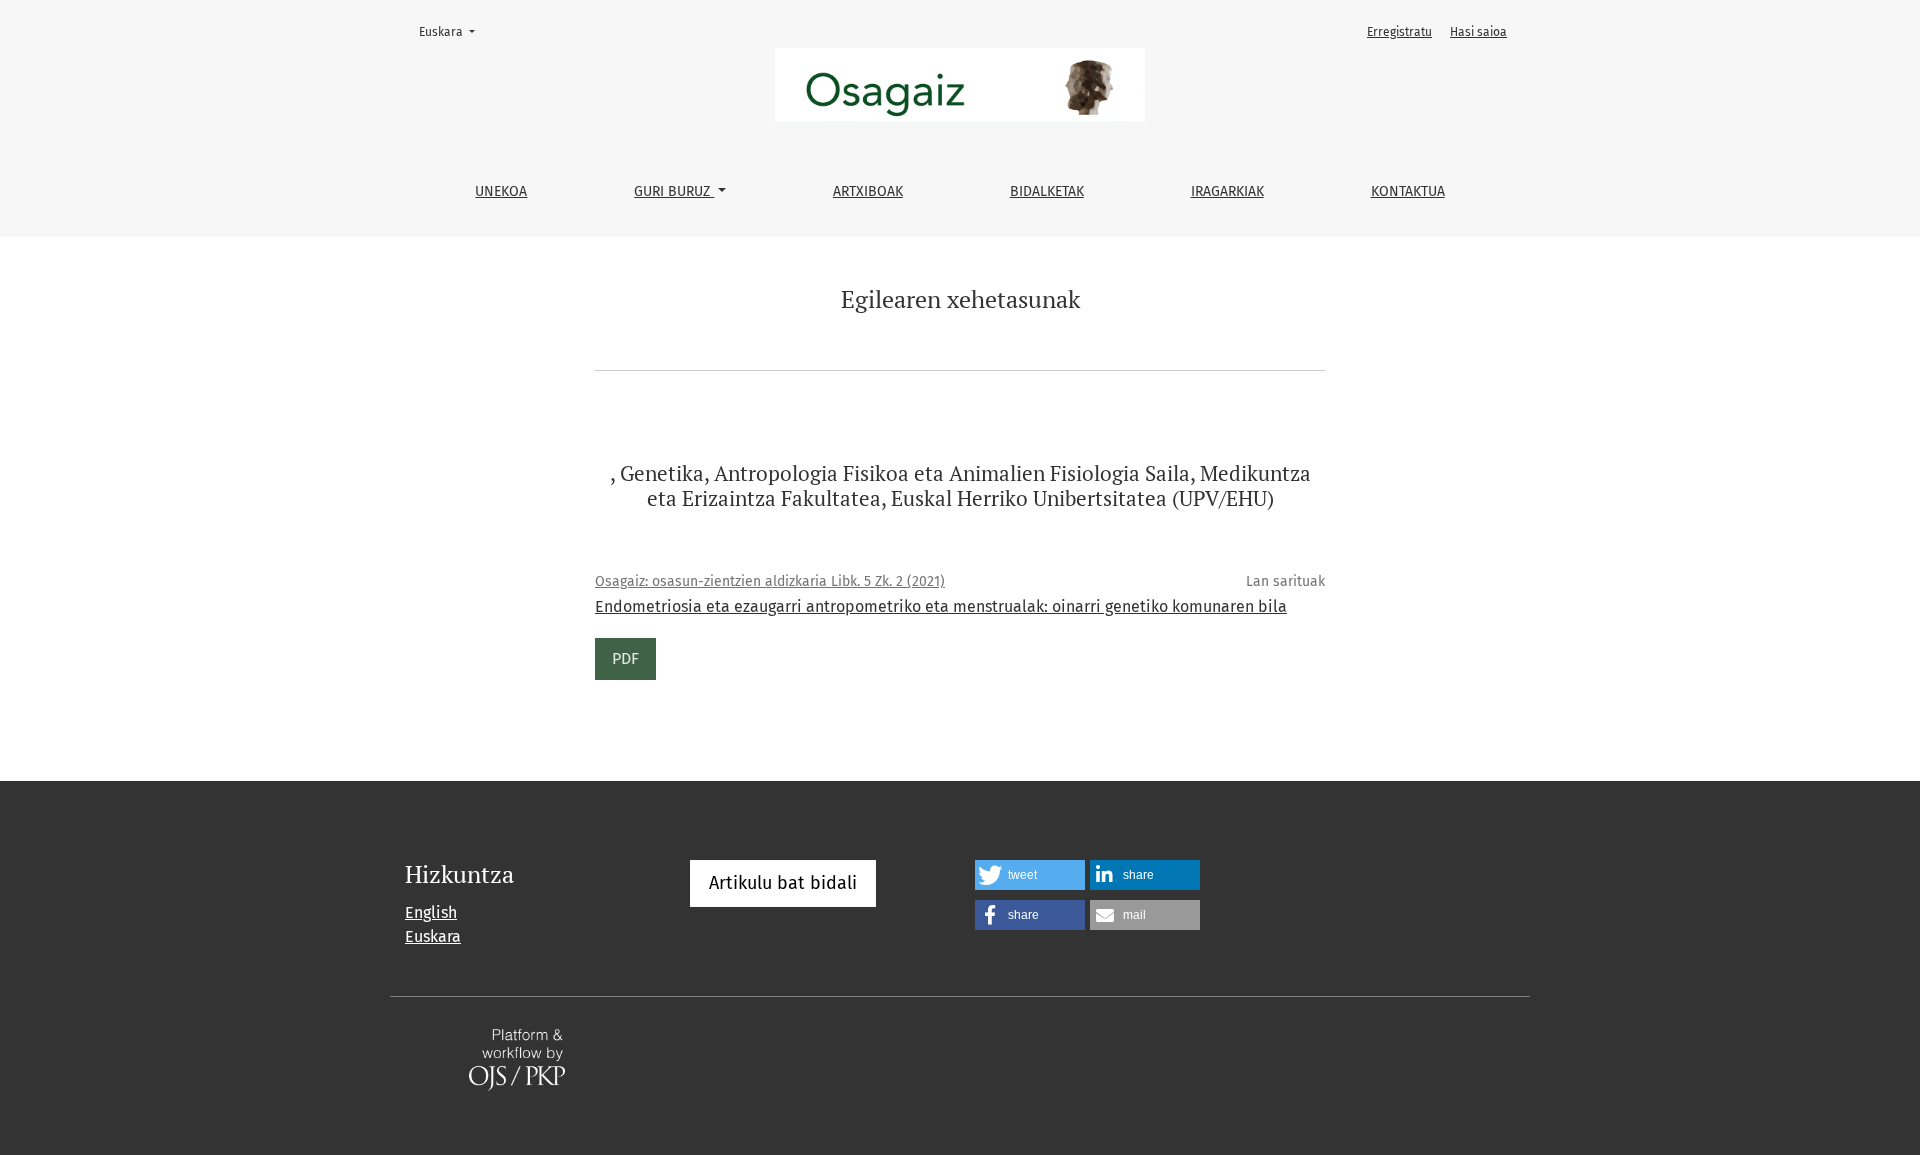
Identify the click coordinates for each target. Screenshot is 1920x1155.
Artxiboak (868, 191)
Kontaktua (1408, 191)
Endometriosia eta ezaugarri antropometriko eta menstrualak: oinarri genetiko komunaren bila (941, 606)
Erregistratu (1399, 32)
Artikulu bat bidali (783, 883)
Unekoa (501, 191)
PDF (625, 658)
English (431, 912)
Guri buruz (674, 191)
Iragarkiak (1227, 191)
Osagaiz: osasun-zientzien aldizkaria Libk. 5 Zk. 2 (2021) (770, 581)
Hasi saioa (1478, 32)
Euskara (453, 31)
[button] (1030, 875)
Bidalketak (1047, 191)
